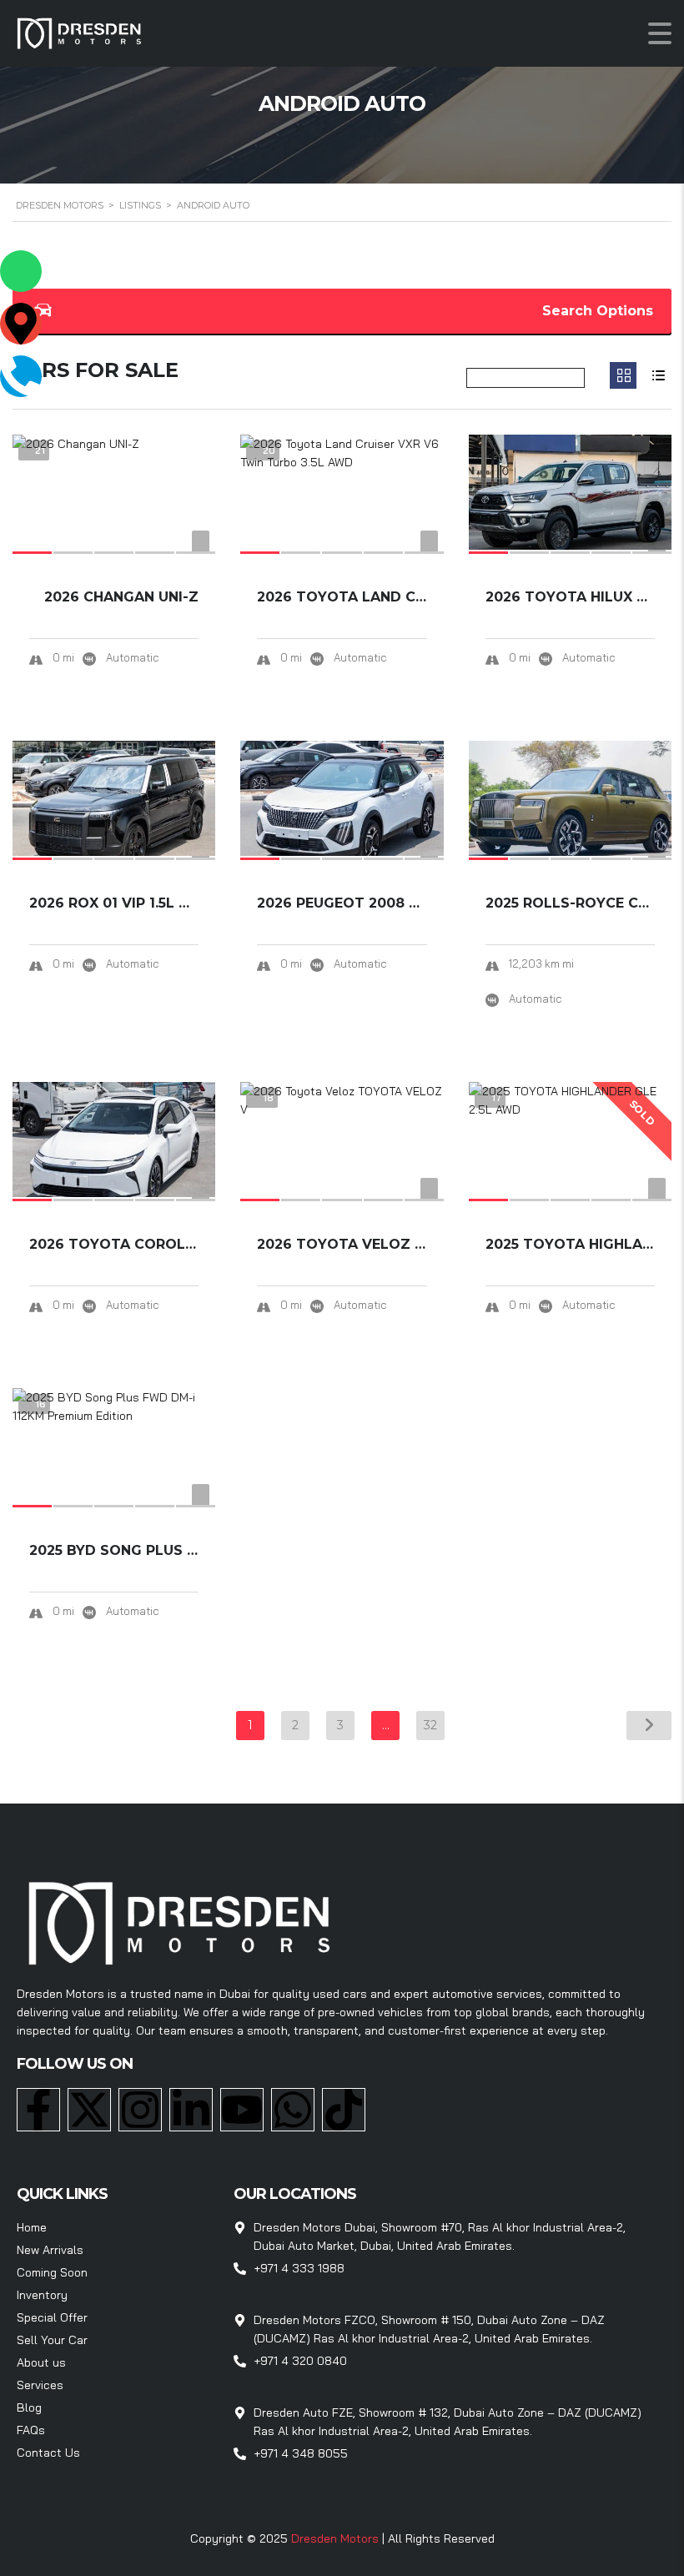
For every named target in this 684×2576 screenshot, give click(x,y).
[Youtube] (242, 2110)
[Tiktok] (344, 2110)
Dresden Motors (337, 2538)
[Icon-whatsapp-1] (21, 271)
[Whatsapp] (293, 2110)
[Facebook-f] (38, 2110)
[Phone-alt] (21, 376)
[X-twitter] (89, 2110)
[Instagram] (140, 2110)
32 (430, 1725)
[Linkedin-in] (191, 2110)
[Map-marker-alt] (21, 324)
